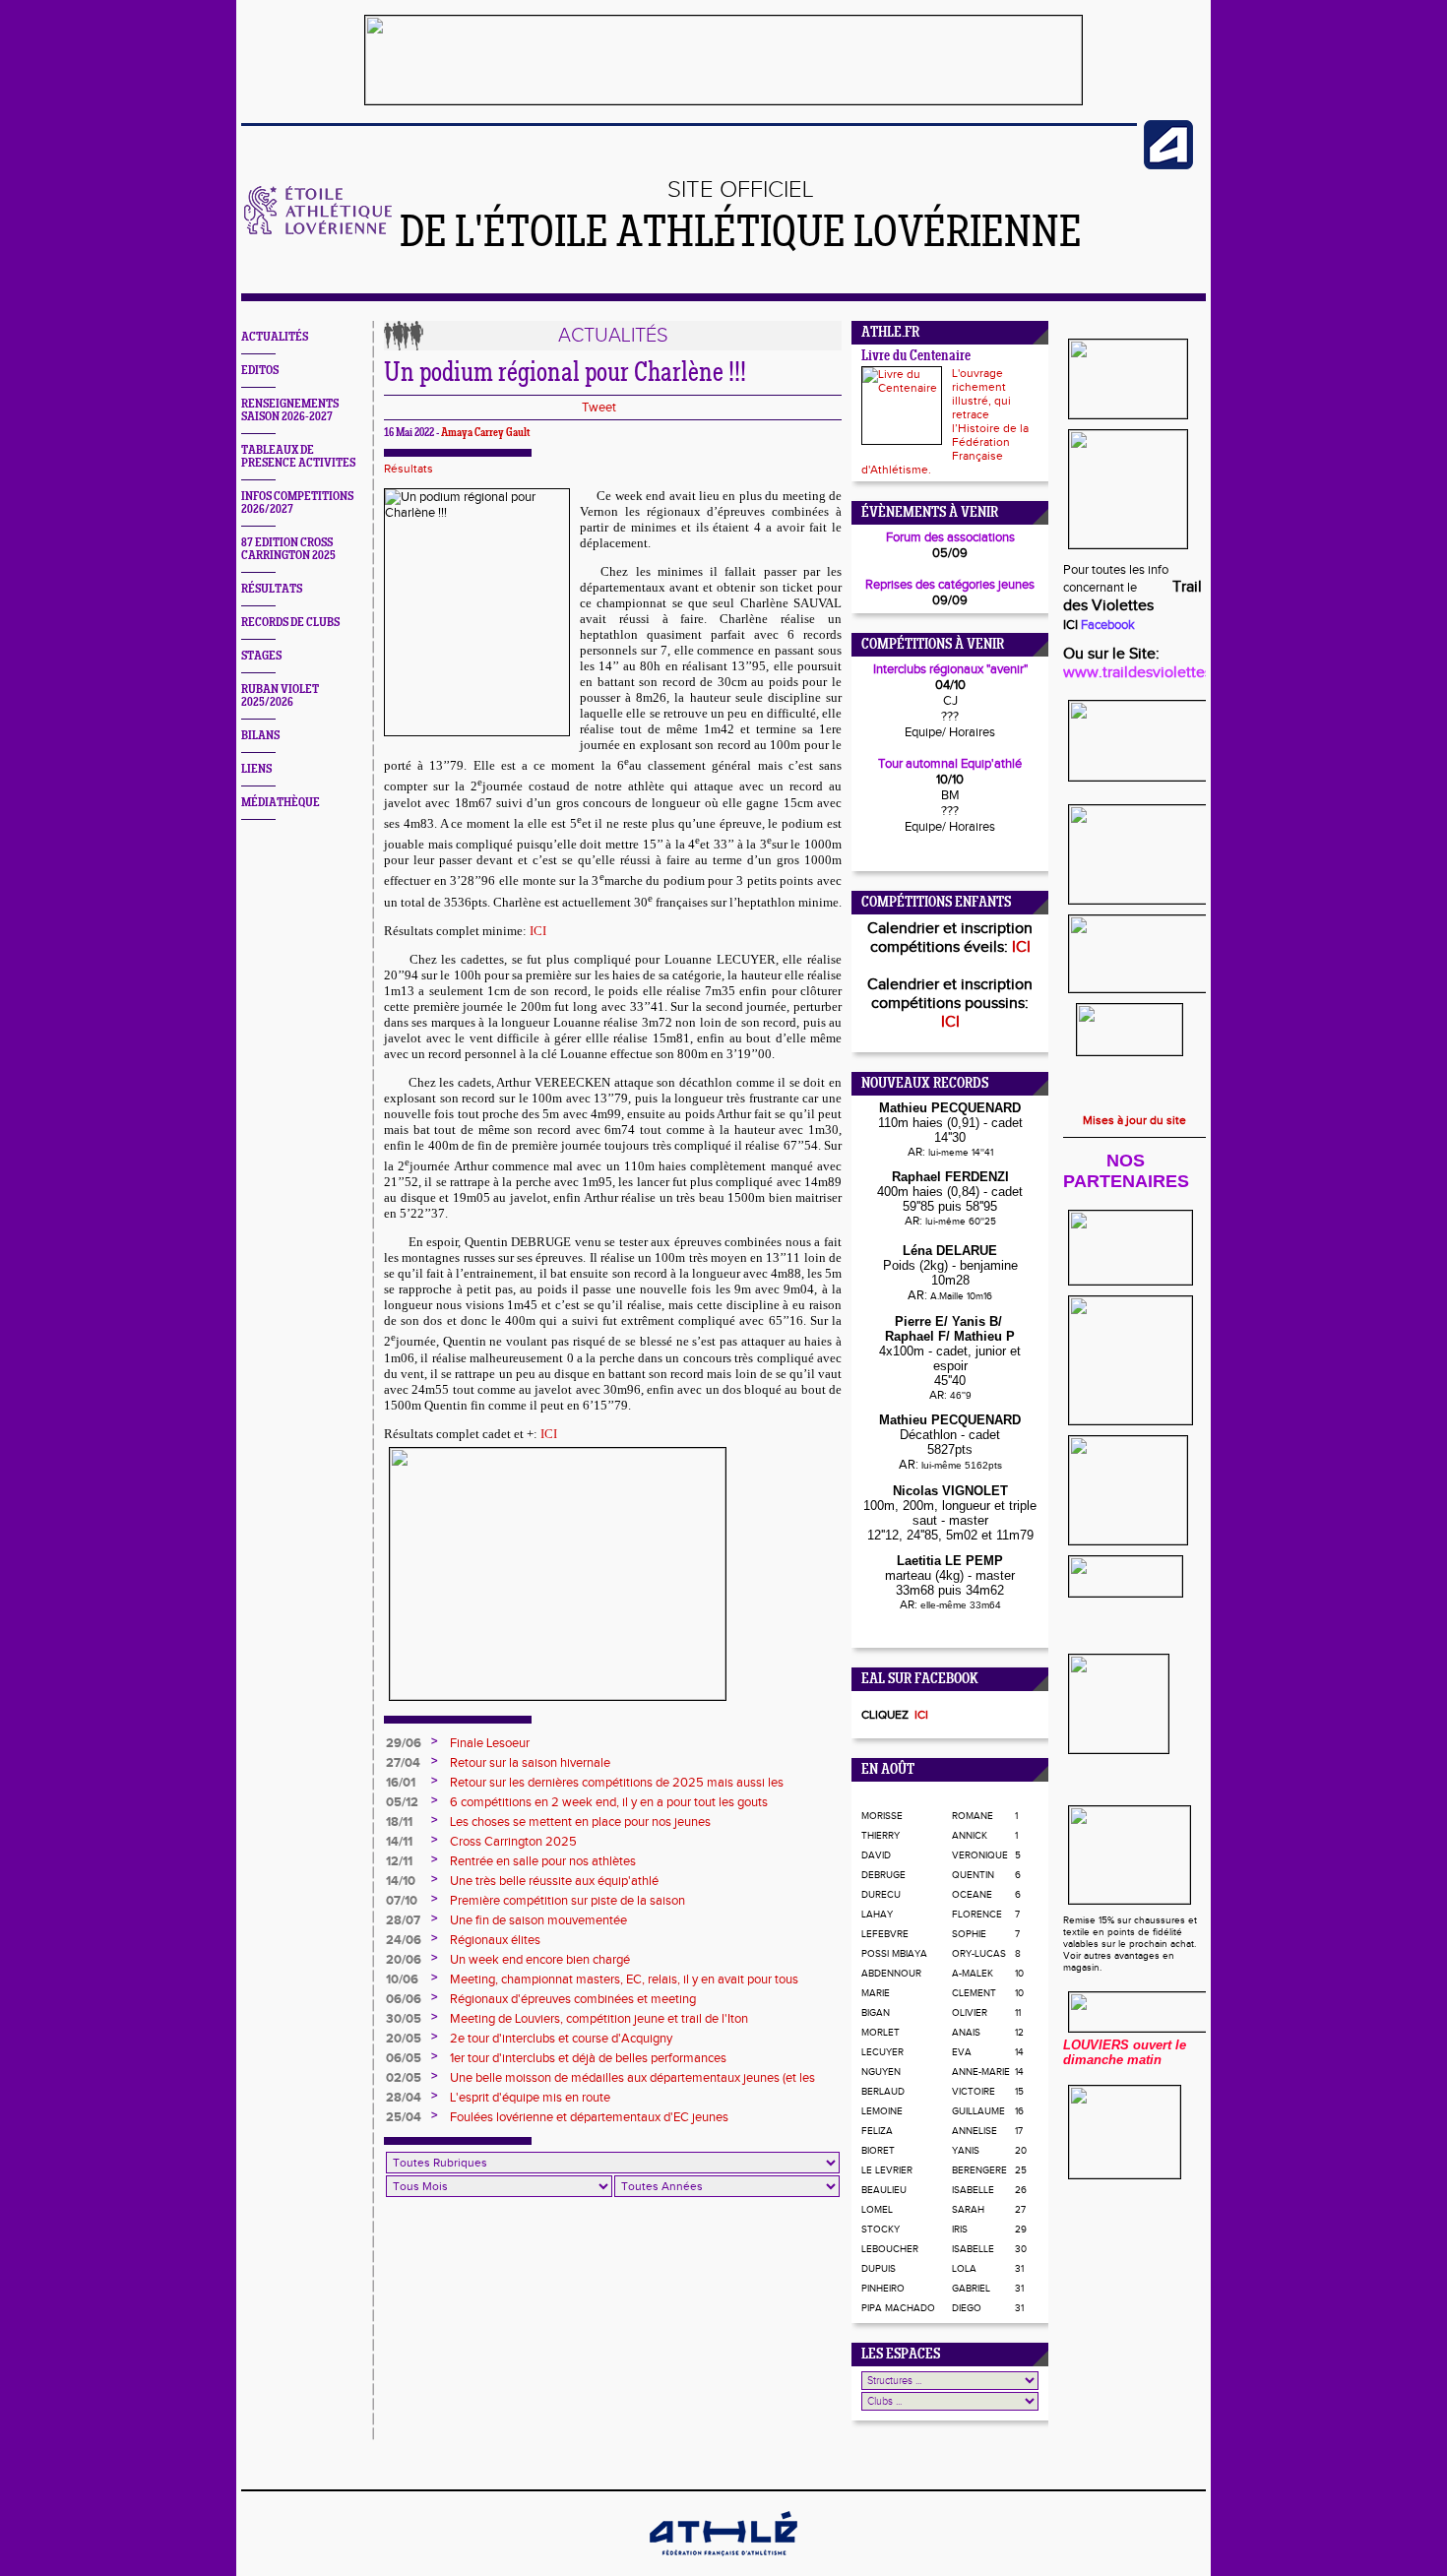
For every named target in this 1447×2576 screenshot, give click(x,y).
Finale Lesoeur (490, 1743)
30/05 (404, 2019)
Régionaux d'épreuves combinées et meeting (573, 1999)
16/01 (401, 1783)
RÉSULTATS (272, 589)
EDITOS (260, 371)
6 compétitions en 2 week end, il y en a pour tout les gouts (609, 1802)
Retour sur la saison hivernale (530, 1763)
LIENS (256, 769)
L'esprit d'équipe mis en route (530, 2098)
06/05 (404, 2058)
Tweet (599, 408)
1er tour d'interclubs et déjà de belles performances (588, 2058)
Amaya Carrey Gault (485, 433)
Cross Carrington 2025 (513, 1842)
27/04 (403, 1763)
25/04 (404, 2117)
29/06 (404, 1743)
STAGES (261, 656)
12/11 (399, 1861)
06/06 (404, 1999)
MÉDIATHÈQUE (281, 803)
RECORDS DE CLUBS (290, 623)
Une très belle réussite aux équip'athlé (554, 1881)
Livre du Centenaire (916, 357)
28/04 (404, 2098)
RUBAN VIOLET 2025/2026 (280, 696)
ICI (538, 931)
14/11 (399, 1842)
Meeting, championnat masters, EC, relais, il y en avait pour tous (624, 1979)
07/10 (402, 1901)
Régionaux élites (495, 1940)
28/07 (403, 1920)
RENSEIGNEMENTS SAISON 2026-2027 (290, 410)
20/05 (404, 2039)
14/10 (401, 1881)
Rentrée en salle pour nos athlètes (543, 1861)
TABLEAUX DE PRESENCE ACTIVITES (298, 457)
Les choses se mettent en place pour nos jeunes (580, 1822)
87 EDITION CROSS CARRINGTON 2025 (288, 549)
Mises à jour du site (1134, 1120)
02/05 (404, 2078)
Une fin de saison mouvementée (538, 1920)
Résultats (409, 469)
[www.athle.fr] (1168, 165)
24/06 (404, 1940)
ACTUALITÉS (275, 337)
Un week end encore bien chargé (540, 1960)
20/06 (404, 1960)
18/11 (399, 1822)
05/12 (402, 1802)
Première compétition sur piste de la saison (567, 1901)
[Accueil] (318, 230)
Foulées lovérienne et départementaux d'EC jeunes (589, 2117)
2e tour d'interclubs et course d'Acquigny (561, 2039)
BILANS (260, 736)
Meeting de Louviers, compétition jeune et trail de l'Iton (599, 2019)
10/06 (402, 1979)
